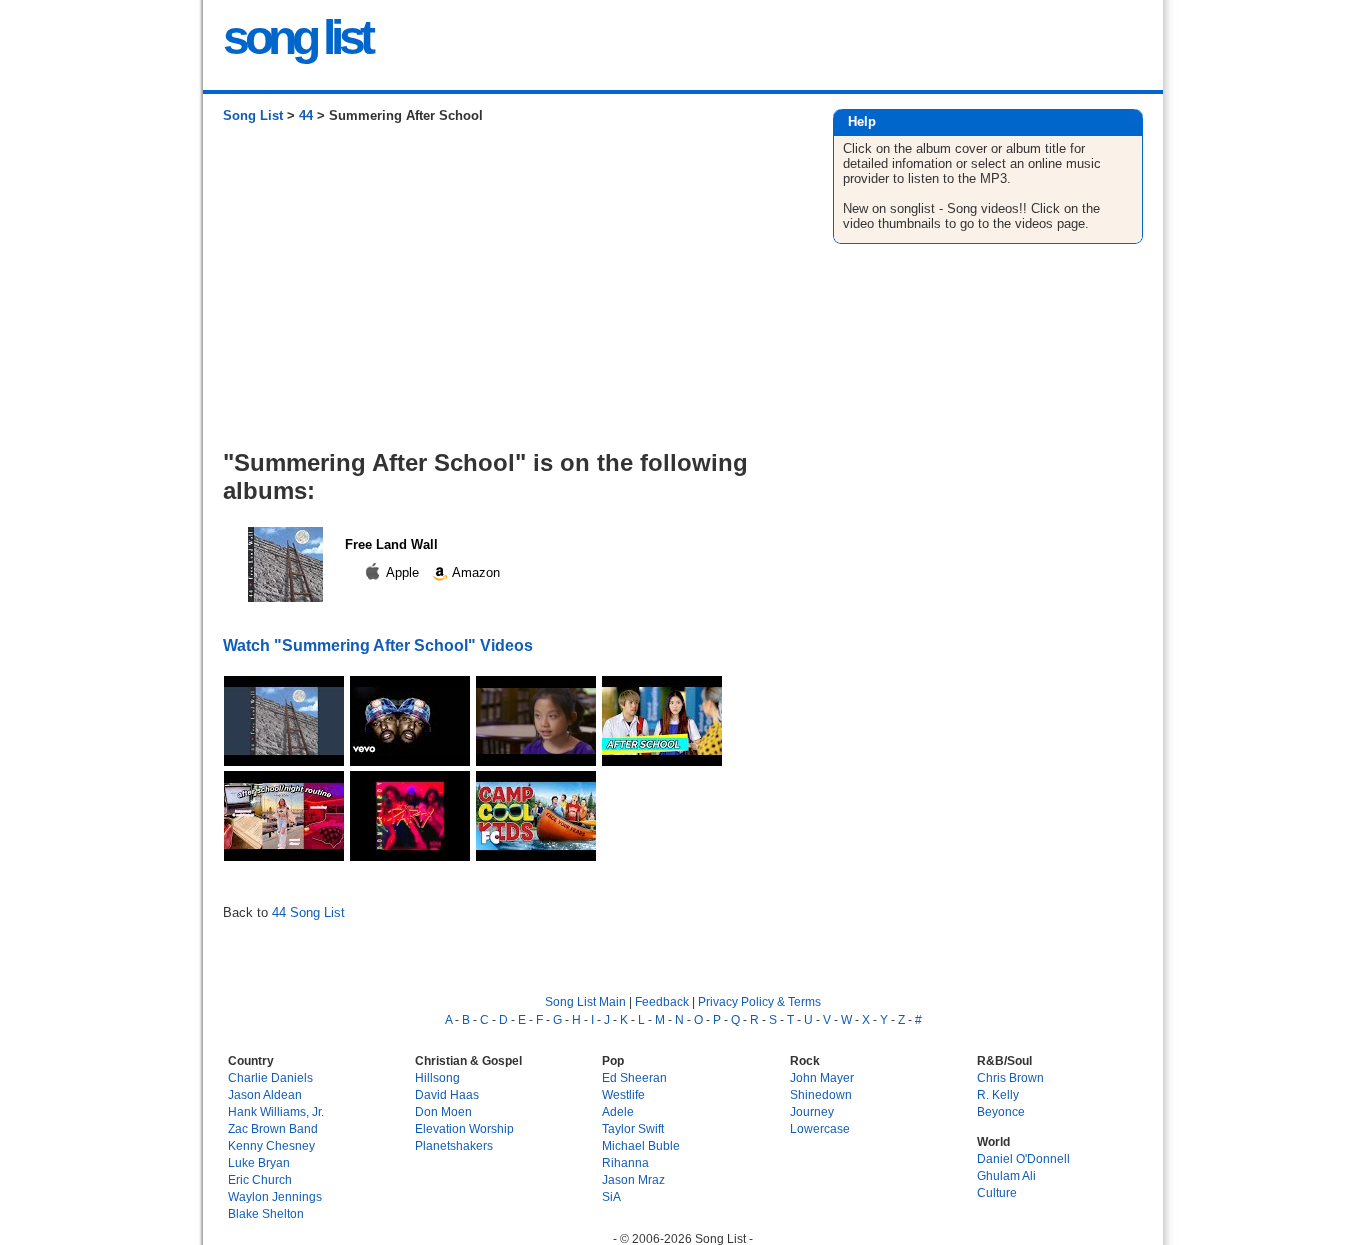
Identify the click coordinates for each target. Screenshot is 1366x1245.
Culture (997, 1192)
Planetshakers (454, 1145)
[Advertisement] (507, 294)
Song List (253, 115)
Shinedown (821, 1094)
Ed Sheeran (634, 1077)
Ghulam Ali (1006, 1175)
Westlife (623, 1094)
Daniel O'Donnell (1023, 1158)
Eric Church (260, 1179)
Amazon (474, 572)
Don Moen (443, 1111)
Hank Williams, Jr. (276, 1111)
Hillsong (437, 1077)
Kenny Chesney (271, 1145)
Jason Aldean (265, 1094)
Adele (618, 1111)
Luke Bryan (259, 1162)
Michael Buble (641, 1145)
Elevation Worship (464, 1128)
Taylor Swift (633, 1128)
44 (306, 115)
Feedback (662, 1001)
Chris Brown (1010, 1077)
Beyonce (1001, 1111)
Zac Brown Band (273, 1128)
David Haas (447, 1094)
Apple (403, 572)
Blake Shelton (266, 1213)
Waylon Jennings (275, 1196)
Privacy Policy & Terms (759, 1001)
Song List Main (585, 1001)
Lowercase (820, 1128)
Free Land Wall (391, 544)
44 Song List (308, 912)
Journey (812, 1111)
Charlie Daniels (270, 1077)
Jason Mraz (633, 1179)
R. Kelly (998, 1094)
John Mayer (822, 1077)
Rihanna (625, 1162)
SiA (611, 1196)
